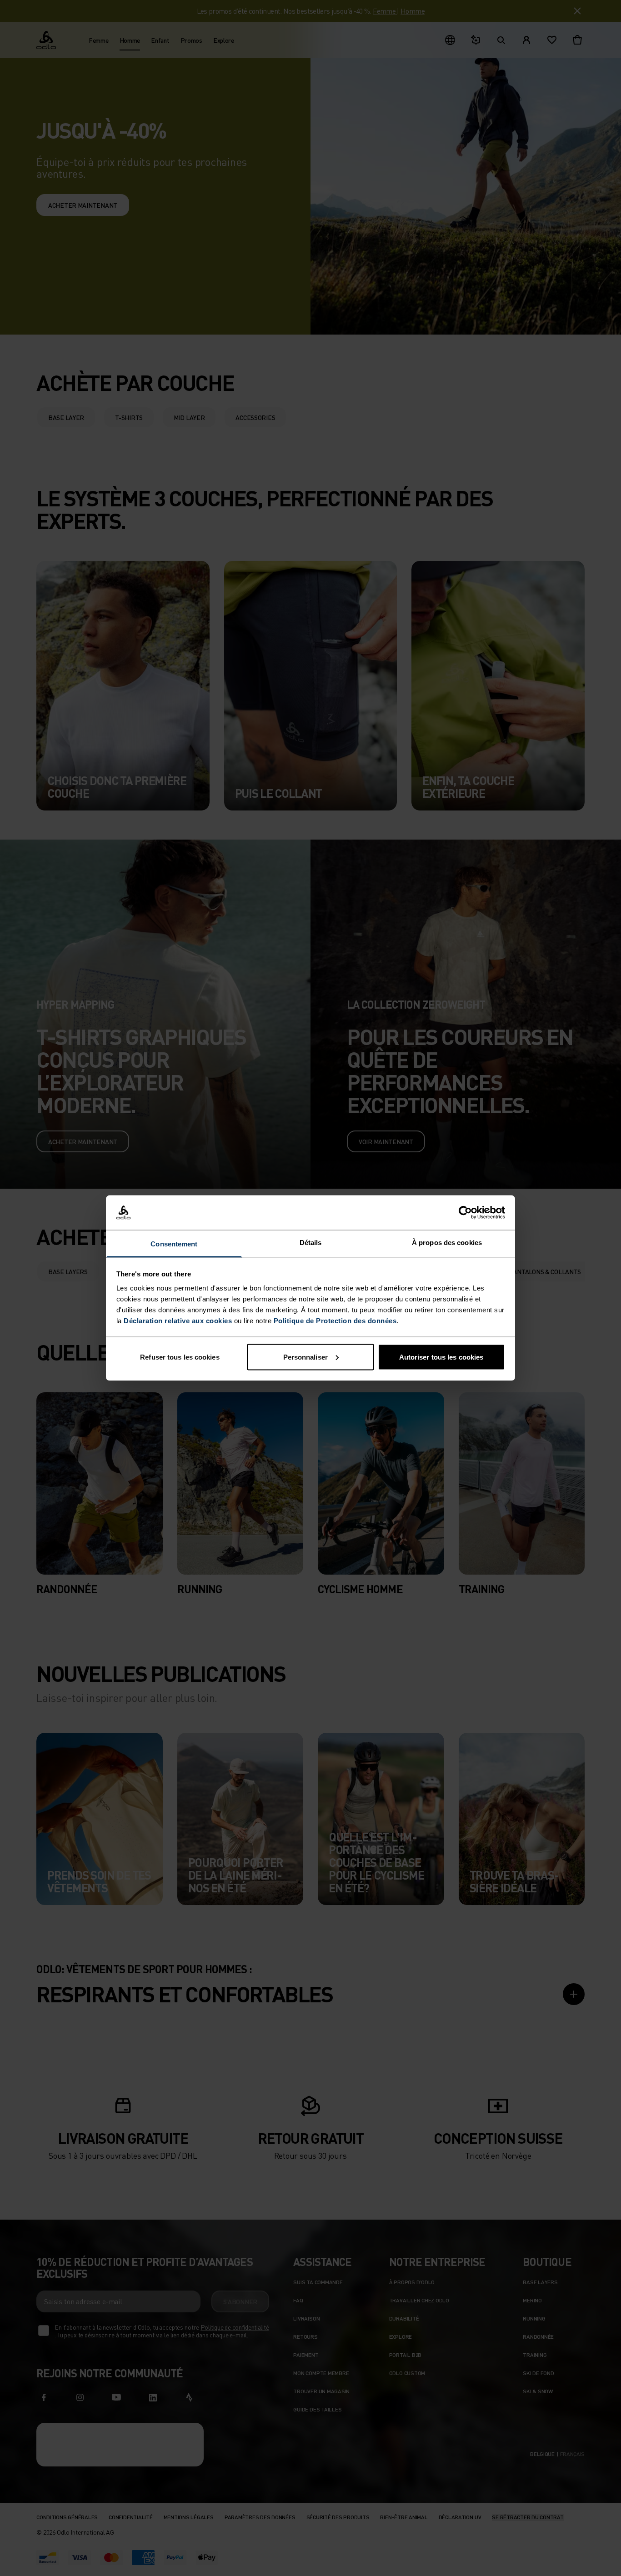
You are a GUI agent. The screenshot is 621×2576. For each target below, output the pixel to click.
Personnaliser (305, 1357)
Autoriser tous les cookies (441, 1357)
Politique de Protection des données (335, 1321)
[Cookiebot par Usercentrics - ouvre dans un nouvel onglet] (465, 1213)
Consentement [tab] (174, 1244)
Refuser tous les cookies (180, 1357)
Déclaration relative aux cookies (178, 1321)
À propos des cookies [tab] (447, 1243)
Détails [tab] (311, 1243)
